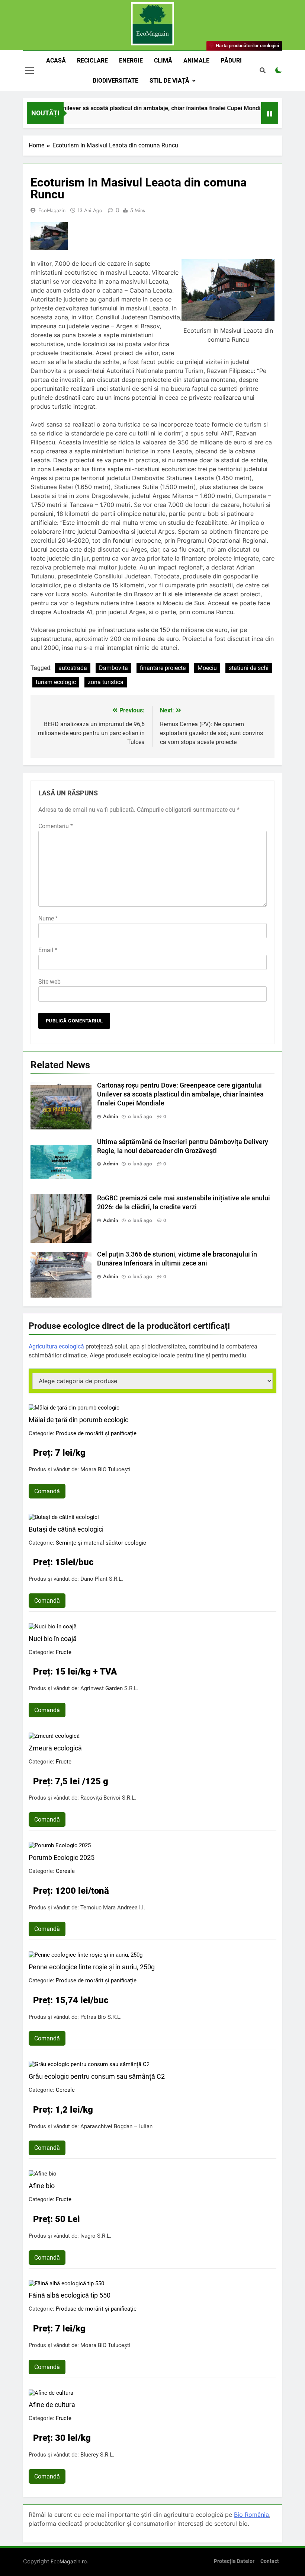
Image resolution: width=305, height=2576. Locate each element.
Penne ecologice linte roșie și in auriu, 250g (92, 1967)
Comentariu (56, 826)
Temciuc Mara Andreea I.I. (113, 1908)
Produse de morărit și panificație (96, 1433)
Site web (49, 982)
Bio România (251, 2515)
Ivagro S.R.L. (96, 2236)
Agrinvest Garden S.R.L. (109, 1688)
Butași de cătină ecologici (66, 1529)
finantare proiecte (163, 668)
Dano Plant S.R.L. (102, 1579)
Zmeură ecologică (55, 1748)
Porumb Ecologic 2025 (62, 1857)
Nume (48, 918)
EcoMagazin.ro (69, 2561)
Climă (163, 60)
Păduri (231, 60)
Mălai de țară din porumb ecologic (78, 1420)
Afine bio (42, 2186)
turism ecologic (56, 682)
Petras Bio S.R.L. (101, 2017)
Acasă (56, 60)
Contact (270, 2561)
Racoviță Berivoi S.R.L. (108, 1798)
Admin (111, 1116)
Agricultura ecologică (56, 1346)
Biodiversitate (115, 81)
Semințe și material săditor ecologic (101, 1543)
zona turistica (106, 682)
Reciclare (92, 60)
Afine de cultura (52, 2405)
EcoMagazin (52, 210)
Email (48, 950)
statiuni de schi (249, 668)
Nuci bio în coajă (53, 1639)
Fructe (64, 1652)
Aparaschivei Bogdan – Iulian (116, 2126)
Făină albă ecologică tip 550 (70, 2295)
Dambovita (113, 668)
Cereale (65, 1871)
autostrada (73, 668)
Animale (196, 60)
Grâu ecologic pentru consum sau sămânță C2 (97, 2076)
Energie (131, 60)
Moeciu (207, 668)
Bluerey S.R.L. (97, 2455)
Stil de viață (169, 81)
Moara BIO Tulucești (105, 1469)
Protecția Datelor (234, 2561)
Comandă (47, 1491)
